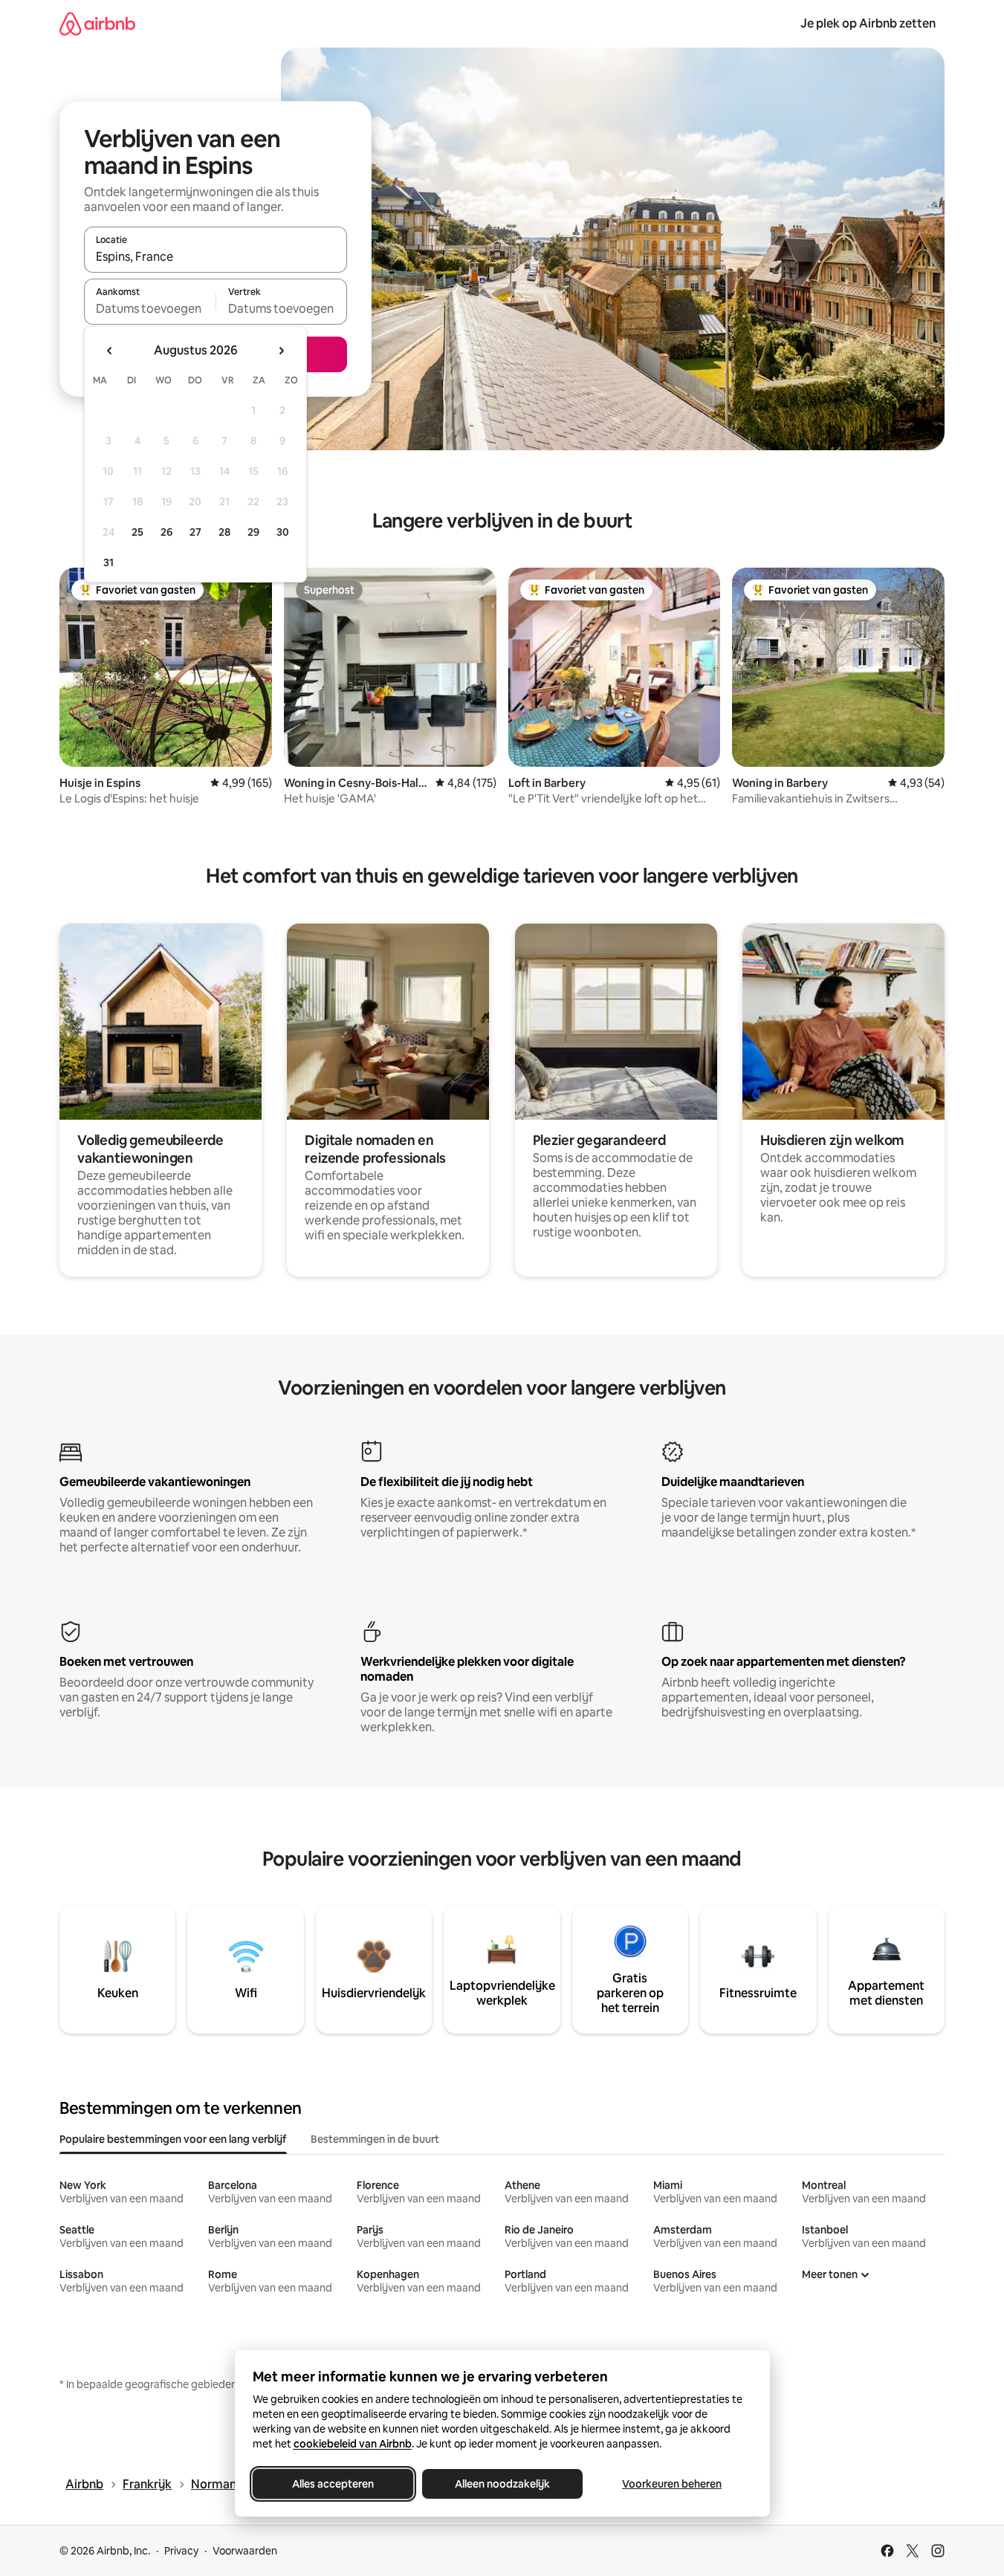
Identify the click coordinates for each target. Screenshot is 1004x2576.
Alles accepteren (333, 2484)
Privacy (181, 2551)
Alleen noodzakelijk (502, 2484)
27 (195, 532)
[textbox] (150, 308)
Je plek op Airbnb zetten (868, 23)
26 (166, 532)
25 (137, 532)
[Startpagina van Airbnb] (97, 23)
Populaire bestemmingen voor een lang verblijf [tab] (173, 2139)
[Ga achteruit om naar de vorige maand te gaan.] (110, 351)
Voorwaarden (245, 2551)
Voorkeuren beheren (672, 2484)
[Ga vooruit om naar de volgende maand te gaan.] (281, 351)
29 (253, 532)
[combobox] (216, 256)
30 (283, 532)
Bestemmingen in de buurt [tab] (375, 2139)
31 (109, 562)
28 (224, 532)
